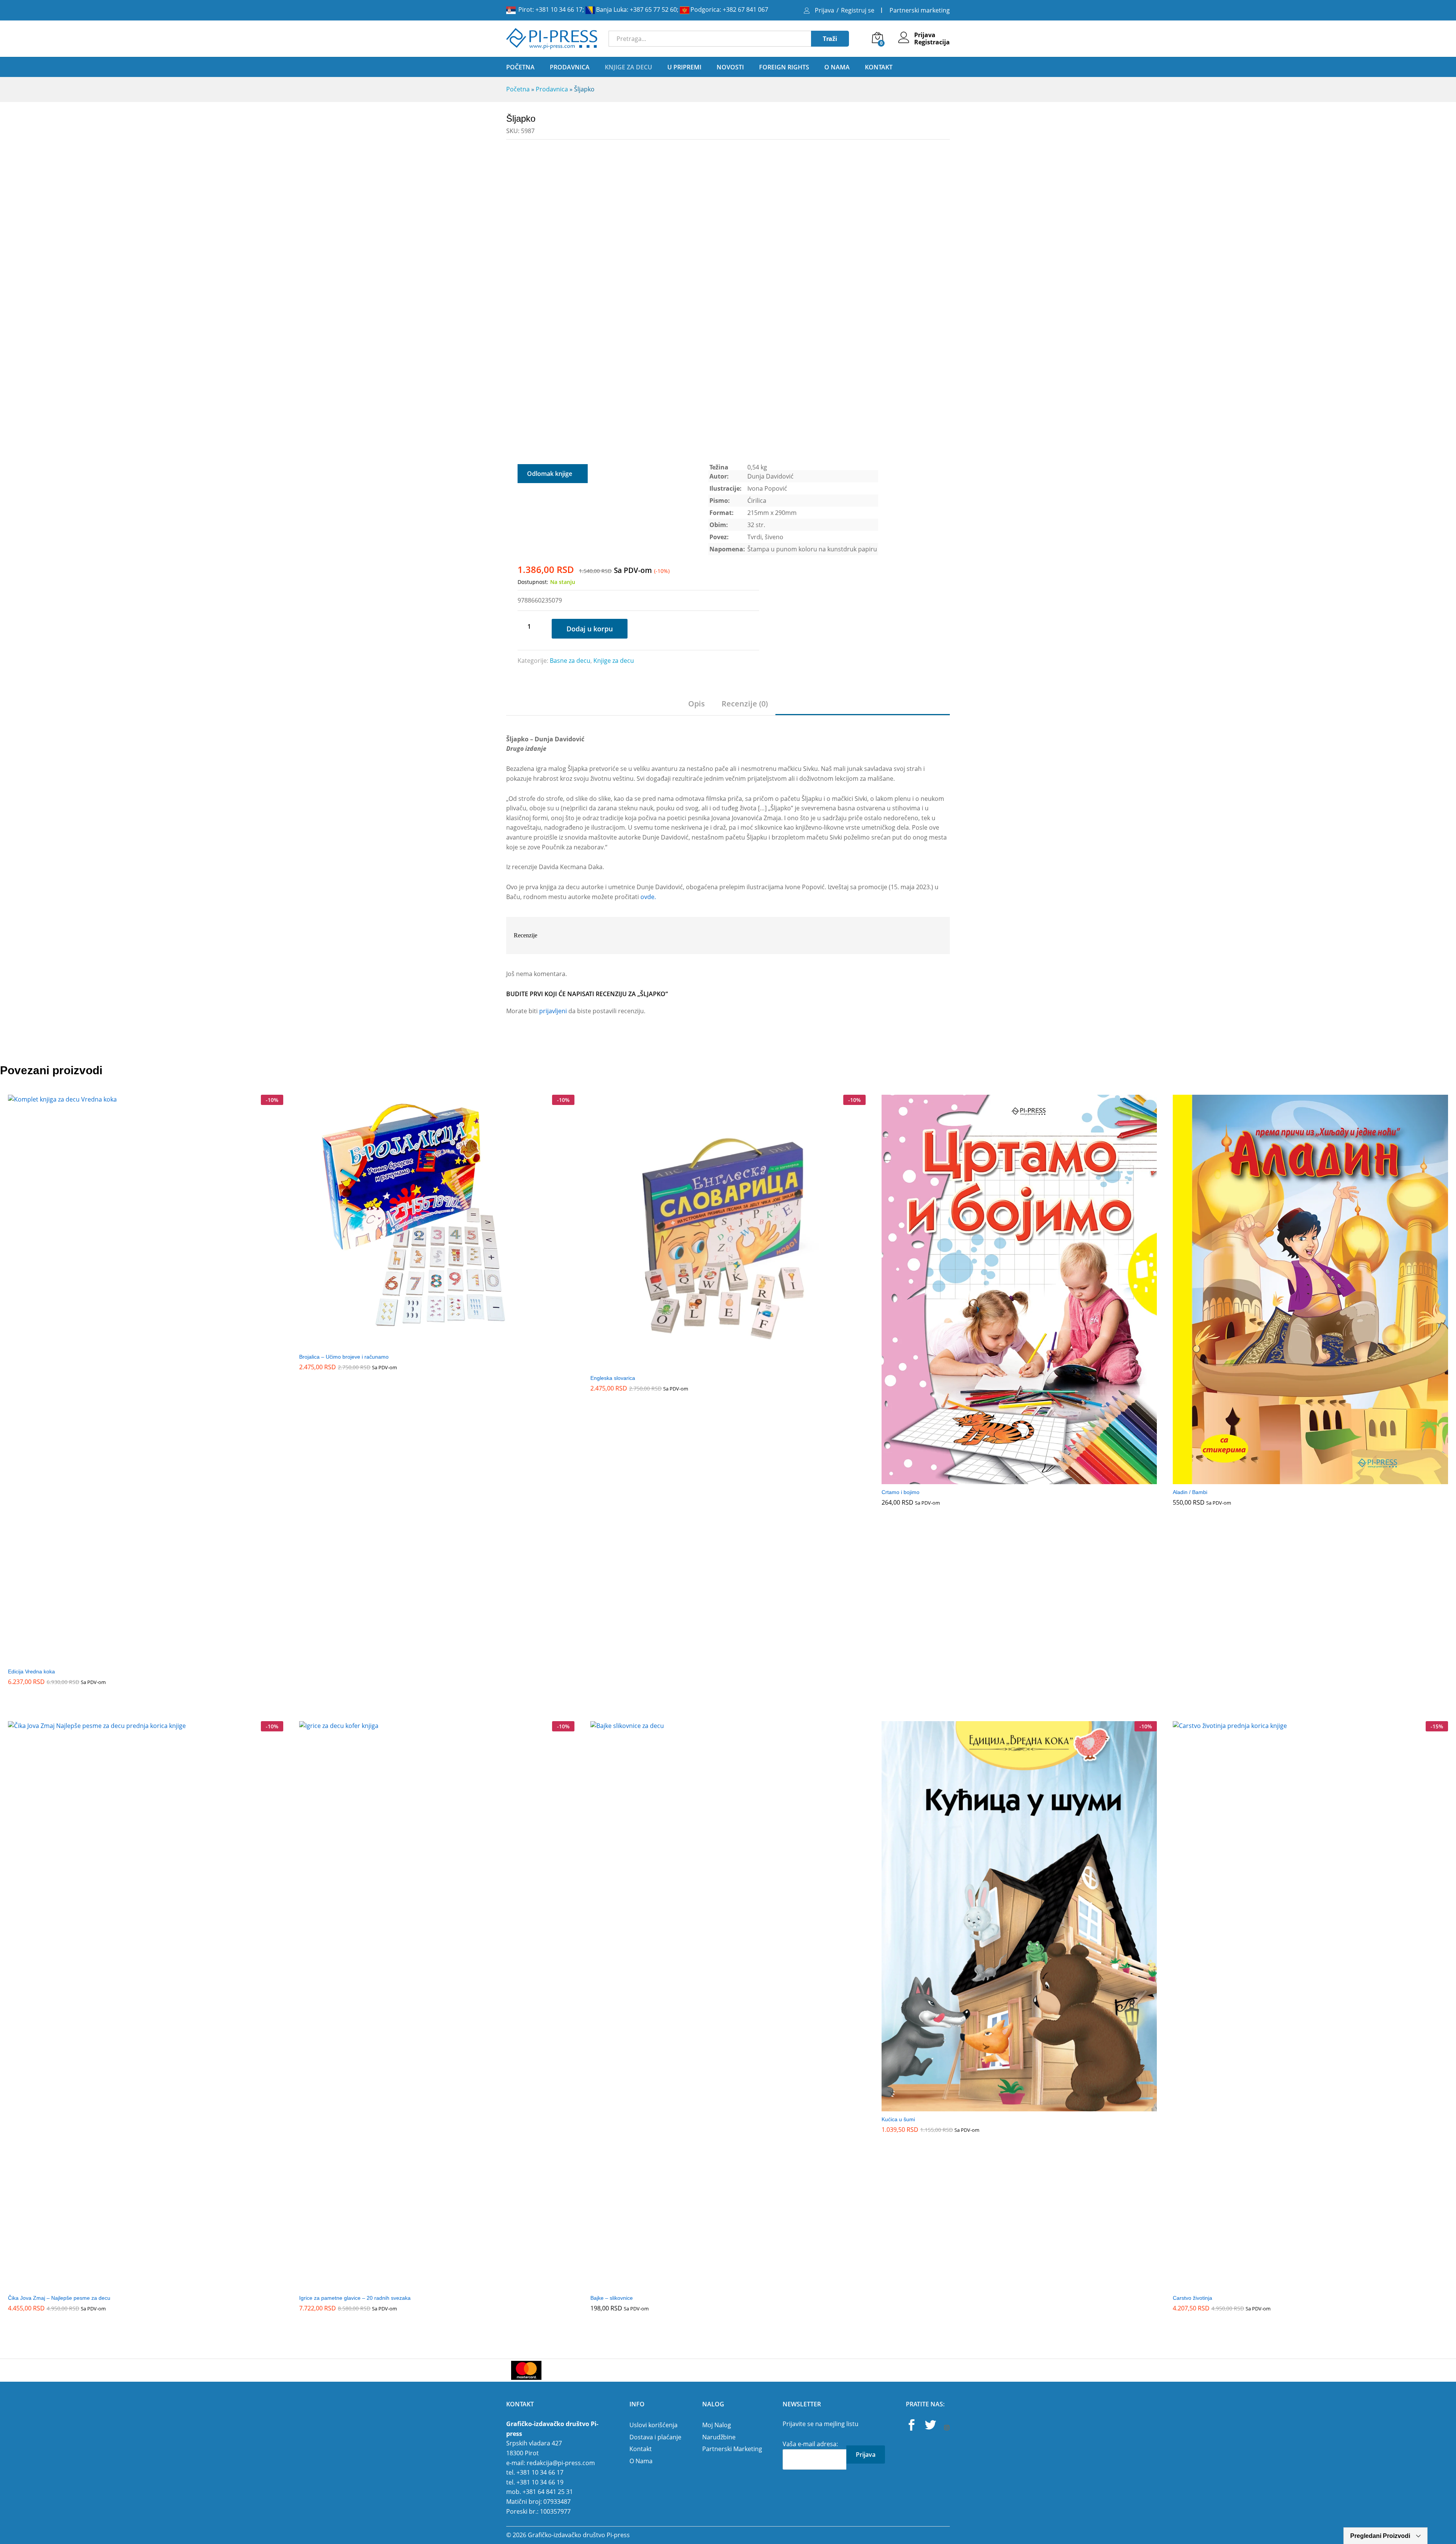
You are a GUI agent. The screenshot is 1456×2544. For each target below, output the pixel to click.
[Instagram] (947, 2428)
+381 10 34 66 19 (540, 2482)
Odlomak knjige (550, 474)
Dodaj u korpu (590, 629)
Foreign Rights (784, 67)
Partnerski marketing (920, 10)
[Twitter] (930, 2426)
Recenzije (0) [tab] (745, 704)
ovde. (648, 897)
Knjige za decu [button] (628, 67)
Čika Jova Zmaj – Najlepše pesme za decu (59, 2298)
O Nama (837, 67)
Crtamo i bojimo (901, 1492)
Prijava (824, 10)
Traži (830, 39)
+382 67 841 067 (745, 9)
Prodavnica (552, 89)
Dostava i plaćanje (655, 2437)
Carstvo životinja (1192, 2298)
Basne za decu (570, 661)
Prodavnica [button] (570, 67)
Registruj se (858, 10)
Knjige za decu (614, 661)
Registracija (932, 42)
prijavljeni (553, 1011)
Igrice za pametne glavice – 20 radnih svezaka (355, 2298)
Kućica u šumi (898, 2119)
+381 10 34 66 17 (559, 9)
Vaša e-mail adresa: (810, 2444)
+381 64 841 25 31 (548, 2492)
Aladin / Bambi (1190, 1492)
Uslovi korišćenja (653, 2425)
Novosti (730, 67)
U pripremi (684, 67)
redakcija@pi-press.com (561, 2463)
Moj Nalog (717, 2425)
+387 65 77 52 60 (653, 9)
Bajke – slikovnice (612, 2298)
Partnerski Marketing (732, 2449)
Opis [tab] (697, 704)
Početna (520, 67)
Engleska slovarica (613, 1378)
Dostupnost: (533, 582)
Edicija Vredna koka (31, 1671)
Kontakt (879, 67)
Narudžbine (719, 2437)
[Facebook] (912, 2426)
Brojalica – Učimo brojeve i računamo (344, 1357)
